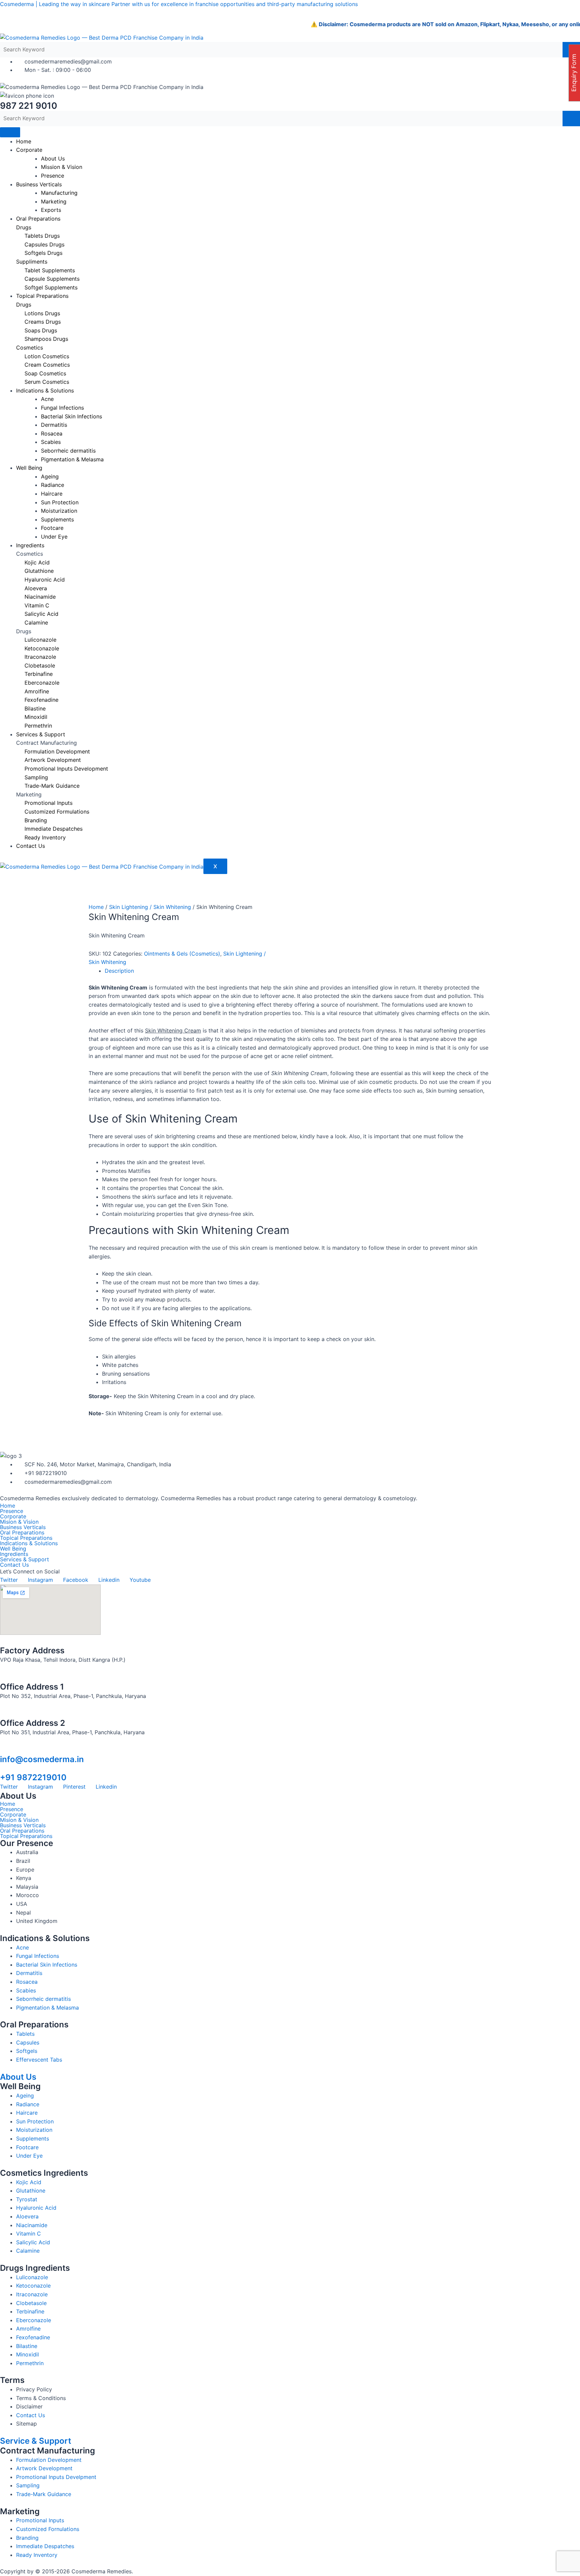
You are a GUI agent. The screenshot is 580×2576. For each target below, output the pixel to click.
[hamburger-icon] (10, 132)
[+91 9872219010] (3, 1768)
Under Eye (54, 537)
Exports (51, 210)
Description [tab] (119, 971)
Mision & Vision (19, 1522)
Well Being (29, 468)
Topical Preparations (42, 296)
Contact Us (31, 846)
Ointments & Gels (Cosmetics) (182, 954)
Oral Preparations (38, 219)
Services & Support (41, 734)
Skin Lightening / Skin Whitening (150, 907)
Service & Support (36, 2441)
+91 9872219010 (33, 1777)
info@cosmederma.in (42, 1759)
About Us (18, 2077)
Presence (53, 176)
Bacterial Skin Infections (71, 416)
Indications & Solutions (29, 1543)
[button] (290, 1554)
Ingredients (30, 545)
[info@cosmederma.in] (3, 1750)
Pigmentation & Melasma (72, 459)
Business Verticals (39, 184)
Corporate (29, 150)
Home (24, 141)
